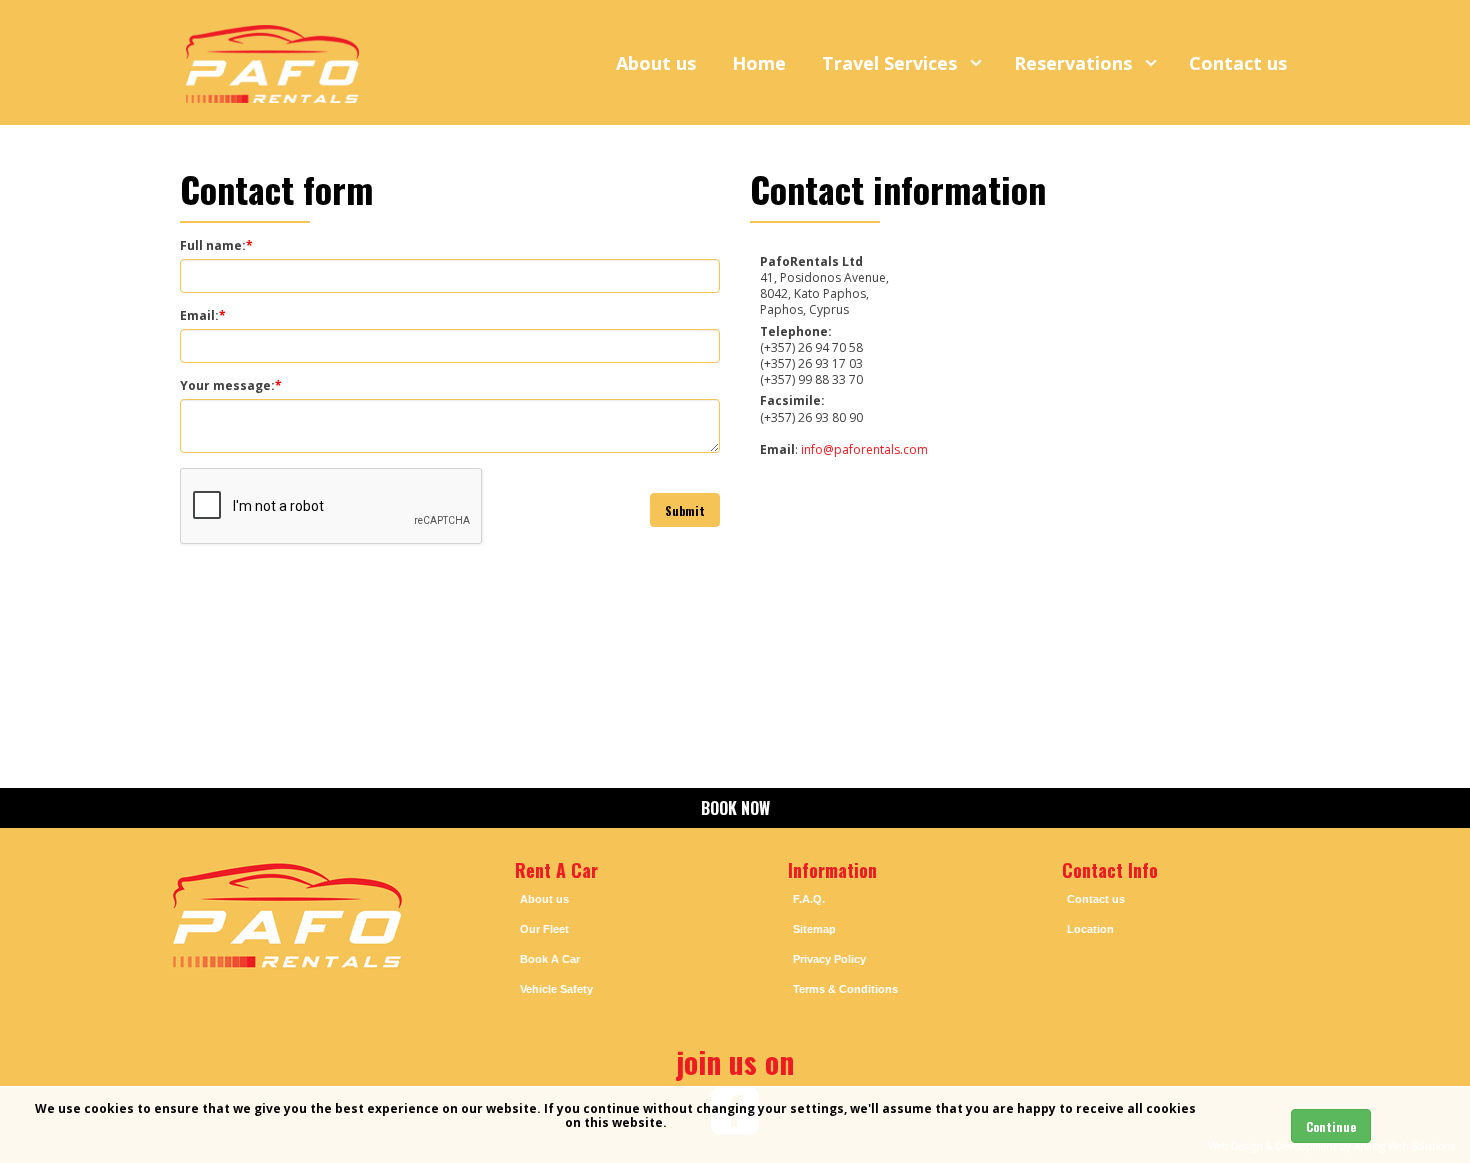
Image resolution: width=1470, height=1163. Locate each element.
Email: (203, 316)
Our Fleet (544, 929)
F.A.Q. (809, 899)
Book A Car (550, 959)
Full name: (216, 246)
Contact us (1238, 63)
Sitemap (814, 929)
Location (1090, 929)
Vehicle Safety (556, 989)
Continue (1331, 1126)
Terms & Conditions (845, 989)
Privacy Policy (829, 959)
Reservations (1075, 63)
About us (656, 63)
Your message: (231, 386)
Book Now (735, 808)
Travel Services (892, 63)
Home (759, 63)
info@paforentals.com (864, 449)
